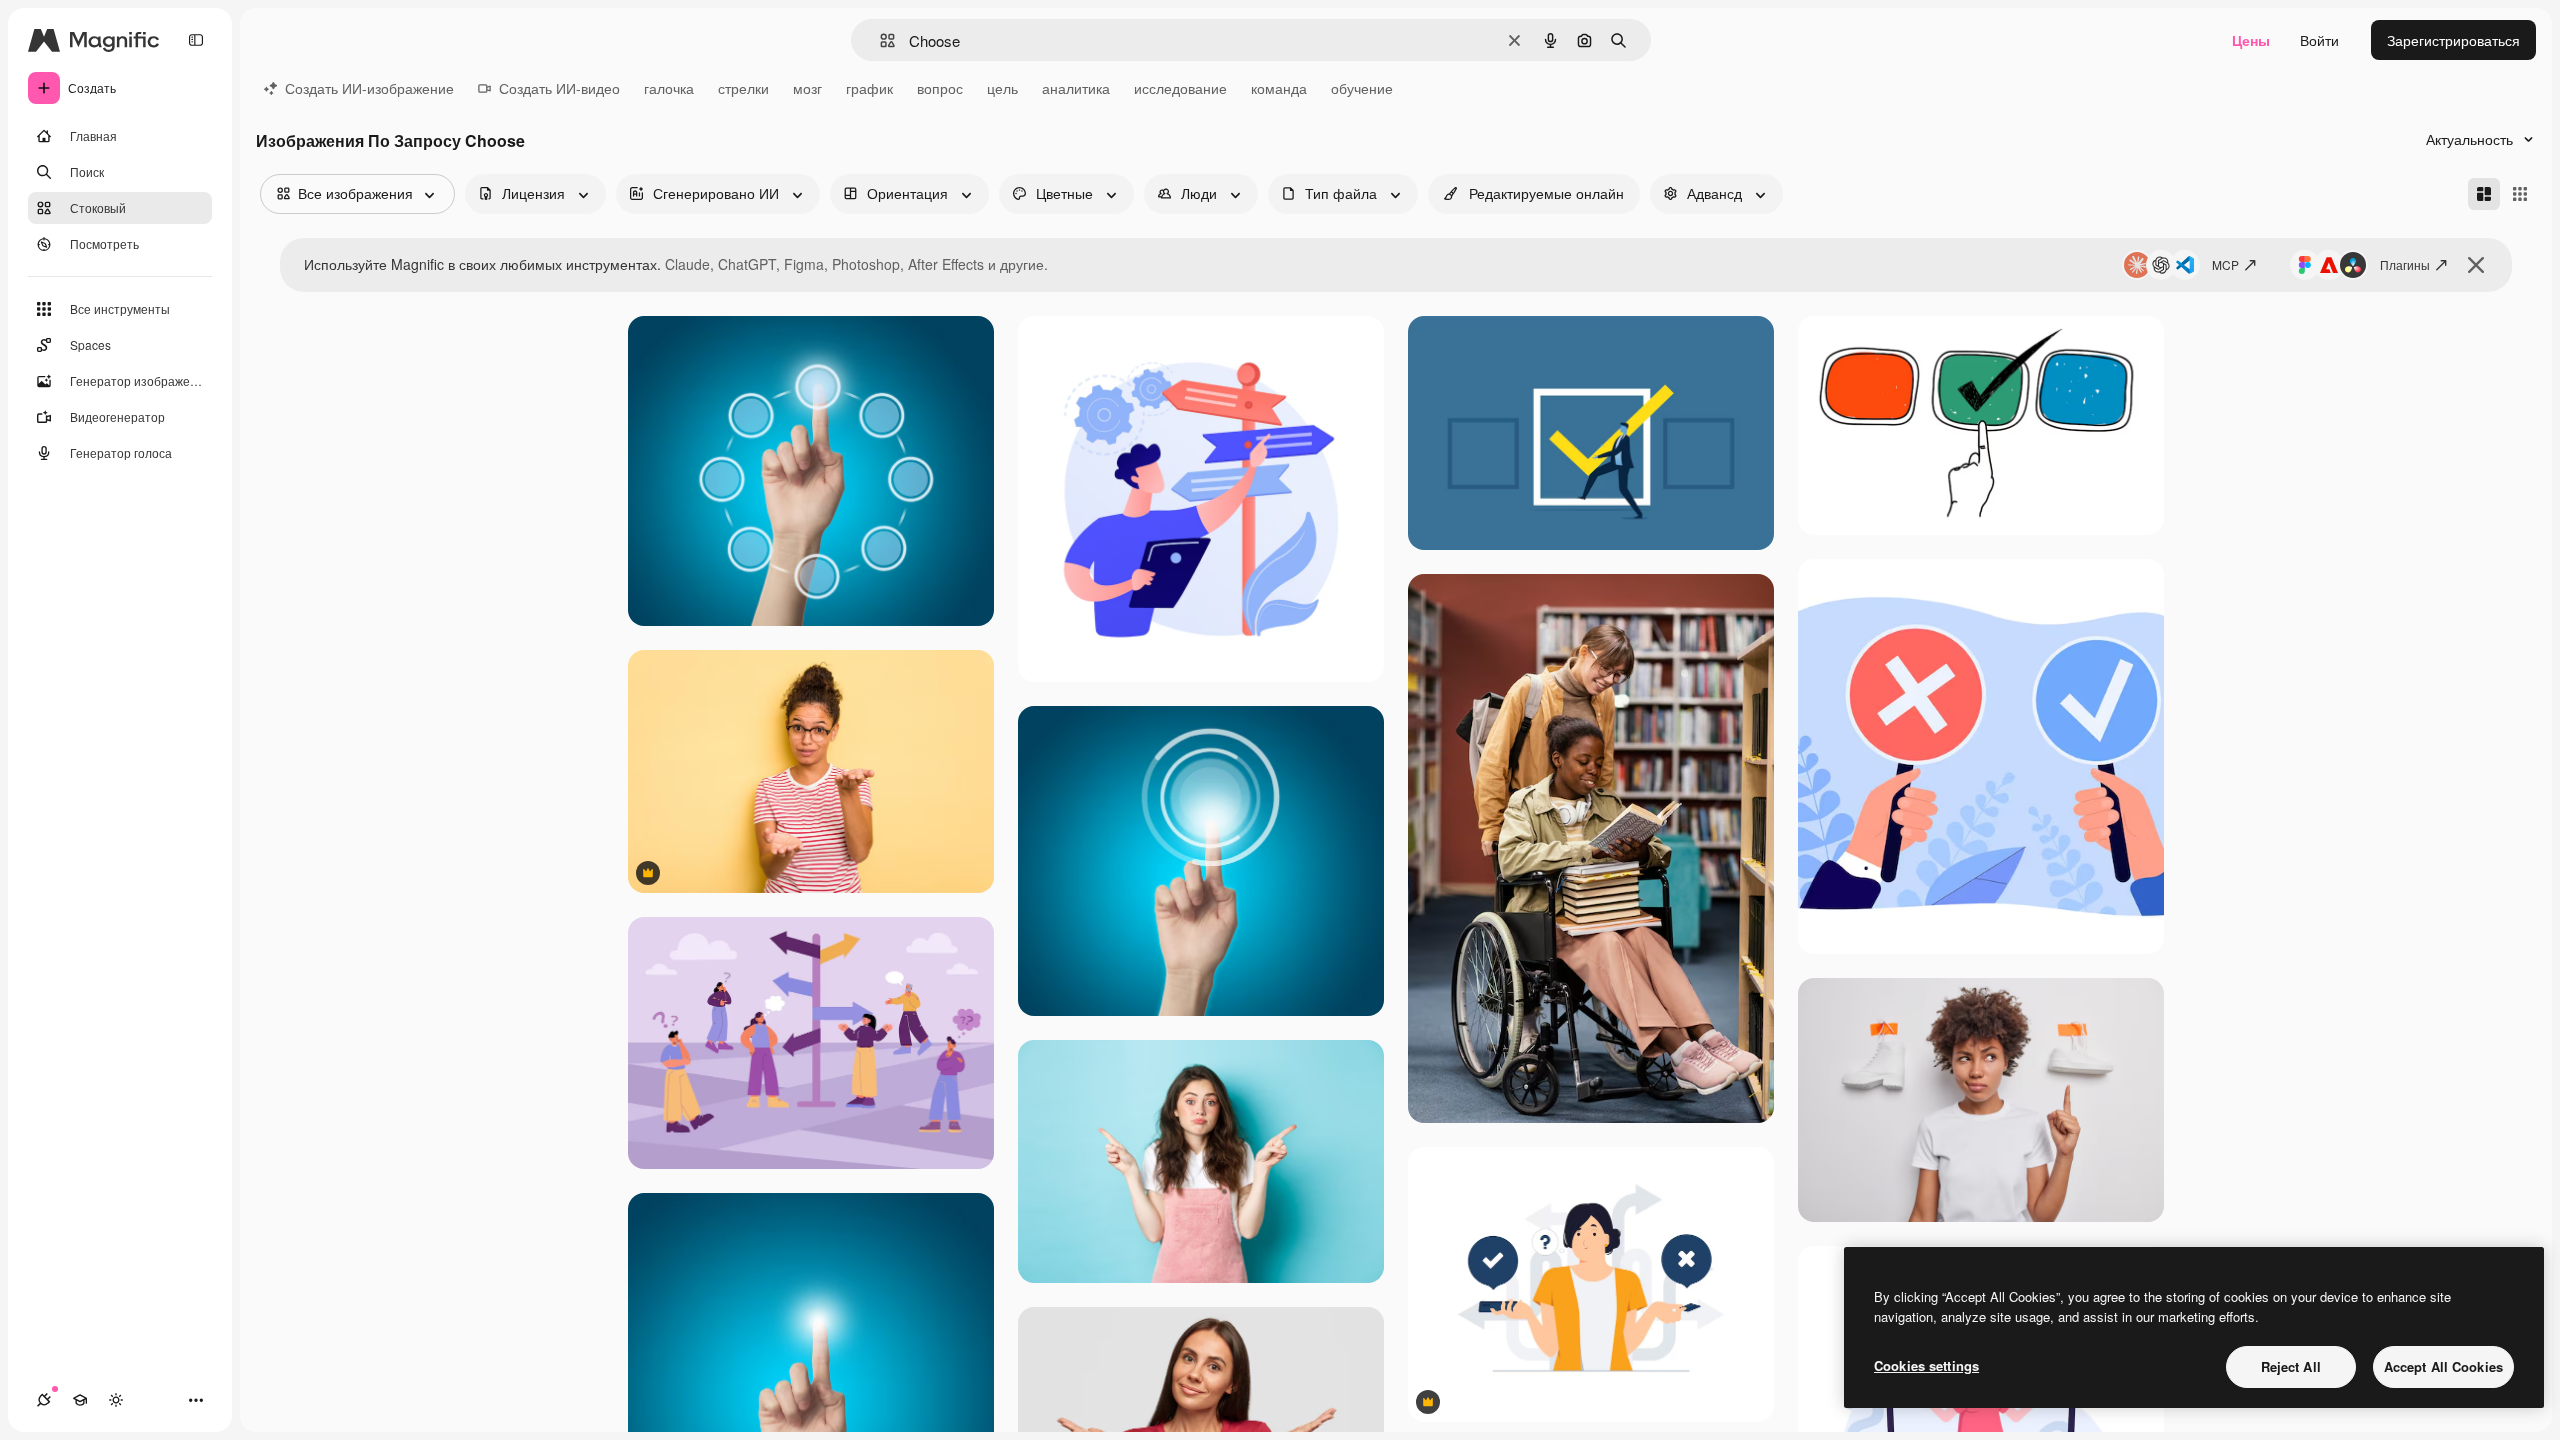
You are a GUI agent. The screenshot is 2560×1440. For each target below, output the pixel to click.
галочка (669, 88)
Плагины (2405, 264)
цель (1002, 88)
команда (1279, 88)
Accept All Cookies (2443, 1366)
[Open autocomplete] (879, 40)
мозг (807, 88)
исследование (1180, 88)
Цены (2251, 40)
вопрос (940, 88)
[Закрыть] (2476, 265)
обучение (1362, 88)
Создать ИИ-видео (559, 88)
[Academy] (80, 1400)
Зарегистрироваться (2453, 40)
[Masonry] (2484, 194)
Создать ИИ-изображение (369, 88)
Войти (2319, 40)
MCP (2225, 264)
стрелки (743, 88)
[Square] (2520, 194)
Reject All (2291, 1366)
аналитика (1076, 88)
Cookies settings (1926, 1365)
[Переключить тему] (116, 1400)
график (869, 88)
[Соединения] (44, 1400)
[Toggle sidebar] (196, 40)
